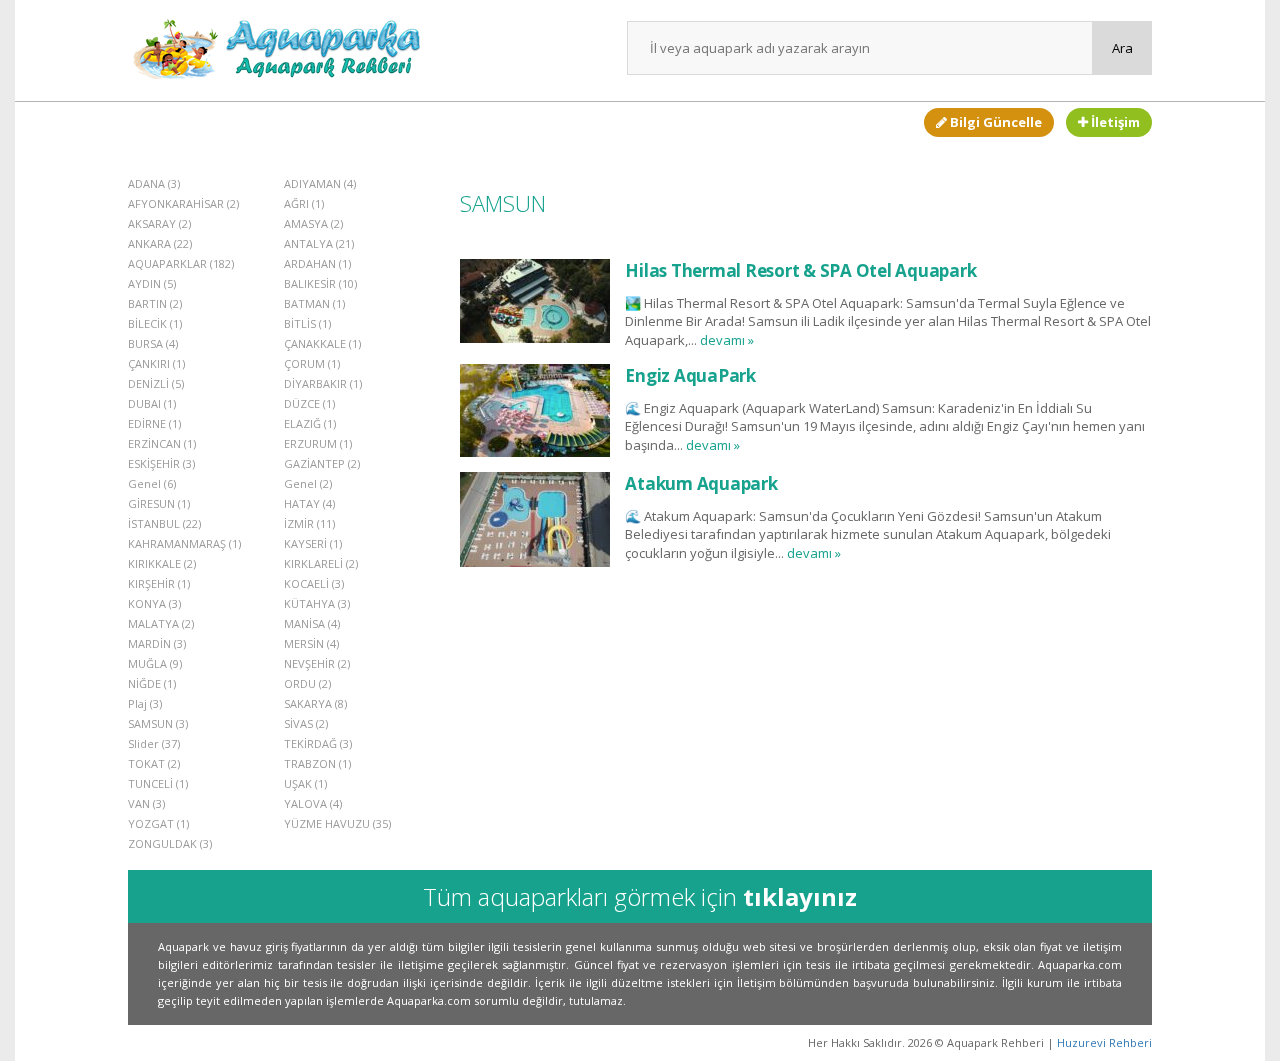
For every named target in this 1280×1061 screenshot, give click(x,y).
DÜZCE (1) (309, 403)
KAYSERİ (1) (313, 543)
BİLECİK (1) (155, 323)
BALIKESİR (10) (320, 283)
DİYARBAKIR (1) (323, 383)
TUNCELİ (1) (158, 783)
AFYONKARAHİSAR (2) (183, 203)
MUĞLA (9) (155, 663)
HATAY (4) (309, 503)
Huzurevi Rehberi (1104, 1042)
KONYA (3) (154, 603)
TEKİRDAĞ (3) (318, 743)
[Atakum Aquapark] (535, 518)
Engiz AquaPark (690, 375)
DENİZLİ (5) (156, 383)
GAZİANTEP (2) (322, 463)
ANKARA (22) (160, 243)
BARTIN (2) (155, 303)
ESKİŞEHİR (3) (161, 463)
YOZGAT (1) (158, 823)
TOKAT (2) (154, 763)
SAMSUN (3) (158, 723)
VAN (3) (146, 803)
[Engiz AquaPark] (535, 409)
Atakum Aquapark (701, 483)
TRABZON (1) (317, 763)
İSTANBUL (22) (164, 523)
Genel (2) (308, 483)
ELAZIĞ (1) (310, 423)
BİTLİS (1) (307, 323)
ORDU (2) (307, 683)
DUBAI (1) (152, 403)
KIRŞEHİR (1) (159, 583)
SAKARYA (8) (315, 703)
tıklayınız (800, 896)
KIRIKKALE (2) (162, 563)
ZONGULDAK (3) (170, 843)
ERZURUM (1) (318, 443)
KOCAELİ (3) (314, 583)
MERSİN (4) (311, 643)
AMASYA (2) (313, 223)
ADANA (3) (154, 183)
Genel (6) (152, 483)
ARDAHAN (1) (317, 263)
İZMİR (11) (309, 523)
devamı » (727, 340)
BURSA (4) (153, 343)
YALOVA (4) (313, 803)
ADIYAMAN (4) (320, 183)
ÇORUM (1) (312, 363)
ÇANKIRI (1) (156, 363)
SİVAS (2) (306, 723)
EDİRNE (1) (154, 423)
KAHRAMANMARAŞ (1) (184, 543)
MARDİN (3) (157, 643)
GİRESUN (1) (159, 503)
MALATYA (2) (161, 623)
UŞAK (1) (305, 783)
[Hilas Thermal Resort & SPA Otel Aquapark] (535, 299)
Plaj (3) (145, 703)
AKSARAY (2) (159, 223)
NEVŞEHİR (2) (317, 663)
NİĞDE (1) (152, 683)
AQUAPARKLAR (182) (181, 263)
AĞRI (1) (304, 203)
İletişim (1114, 122)
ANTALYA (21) (319, 243)
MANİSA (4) (312, 623)
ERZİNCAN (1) (162, 443)
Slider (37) (154, 743)
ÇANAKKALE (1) (322, 343)
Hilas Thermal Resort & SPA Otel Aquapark (800, 270)
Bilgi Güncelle (994, 122)
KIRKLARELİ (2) (321, 563)
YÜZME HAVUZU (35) (337, 823)
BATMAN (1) (314, 303)
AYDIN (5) (152, 283)
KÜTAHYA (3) (317, 603)
